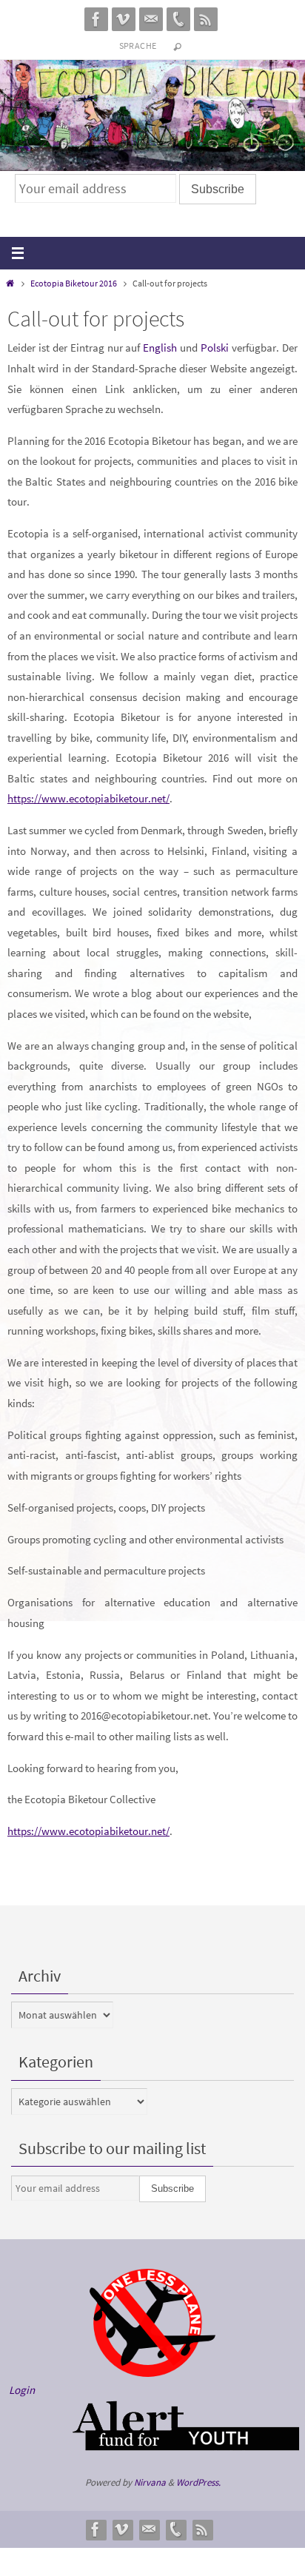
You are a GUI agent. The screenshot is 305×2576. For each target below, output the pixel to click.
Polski (215, 348)
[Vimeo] (124, 19)
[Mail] (151, 19)
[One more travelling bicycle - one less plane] (152, 2373)
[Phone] (178, 19)
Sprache (138, 46)
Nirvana (150, 2482)
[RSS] (206, 19)
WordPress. (198, 2482)
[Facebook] (96, 19)
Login (22, 2390)
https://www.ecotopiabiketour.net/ (88, 798)
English (160, 348)
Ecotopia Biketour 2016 (74, 283)
